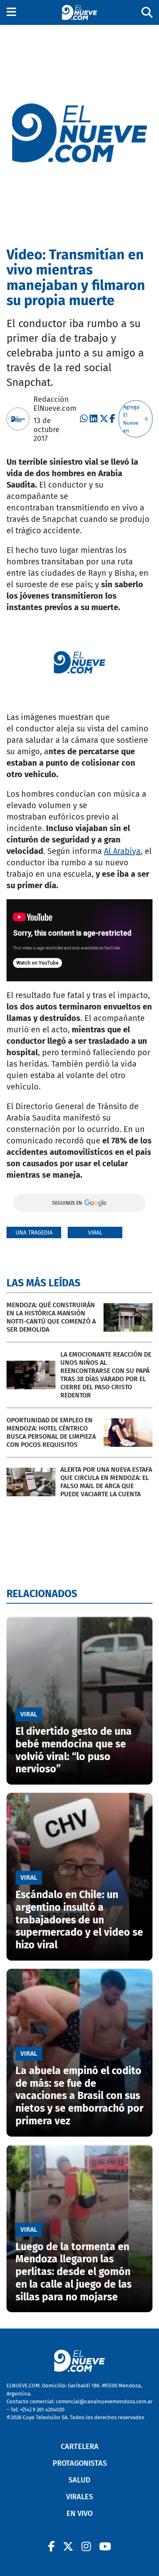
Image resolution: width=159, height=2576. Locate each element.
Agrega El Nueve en (131, 419)
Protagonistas (80, 2463)
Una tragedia (34, 1233)
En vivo (79, 2514)
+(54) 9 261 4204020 (42, 2410)
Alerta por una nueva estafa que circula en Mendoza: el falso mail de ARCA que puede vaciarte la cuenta (106, 1482)
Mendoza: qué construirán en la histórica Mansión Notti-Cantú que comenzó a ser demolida (51, 1317)
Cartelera (80, 2447)
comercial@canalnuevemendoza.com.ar (104, 2401)
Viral (95, 1233)
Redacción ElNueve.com (55, 404)
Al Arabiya (122, 851)
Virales (79, 2497)
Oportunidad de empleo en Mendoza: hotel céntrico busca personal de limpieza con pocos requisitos (51, 1432)
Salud (79, 2480)
